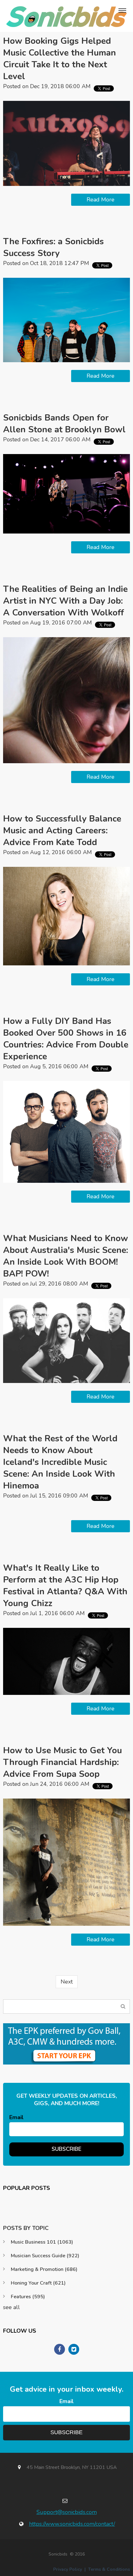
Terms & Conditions (109, 2569)
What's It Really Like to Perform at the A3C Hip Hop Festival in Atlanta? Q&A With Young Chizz (65, 1586)
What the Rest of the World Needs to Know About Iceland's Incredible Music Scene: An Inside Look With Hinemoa (60, 1462)
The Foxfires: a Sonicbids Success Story (54, 247)
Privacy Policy (68, 2569)
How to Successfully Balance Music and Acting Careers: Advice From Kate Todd (62, 831)
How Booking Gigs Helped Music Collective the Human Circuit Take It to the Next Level (60, 59)
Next (67, 1982)
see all (11, 2307)
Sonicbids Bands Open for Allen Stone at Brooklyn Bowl (64, 424)
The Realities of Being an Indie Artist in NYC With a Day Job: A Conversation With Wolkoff (65, 601)
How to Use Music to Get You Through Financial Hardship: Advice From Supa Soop (62, 1762)
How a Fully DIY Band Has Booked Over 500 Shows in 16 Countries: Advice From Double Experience (66, 1039)
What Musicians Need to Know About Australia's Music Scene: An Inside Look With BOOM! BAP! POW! (66, 1256)
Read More (101, 200)
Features (28, 2297)
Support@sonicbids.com (67, 2512)
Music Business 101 (42, 2242)
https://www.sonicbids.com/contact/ (72, 2524)
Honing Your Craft (38, 2283)
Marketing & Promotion (44, 2269)
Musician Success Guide (45, 2256)
